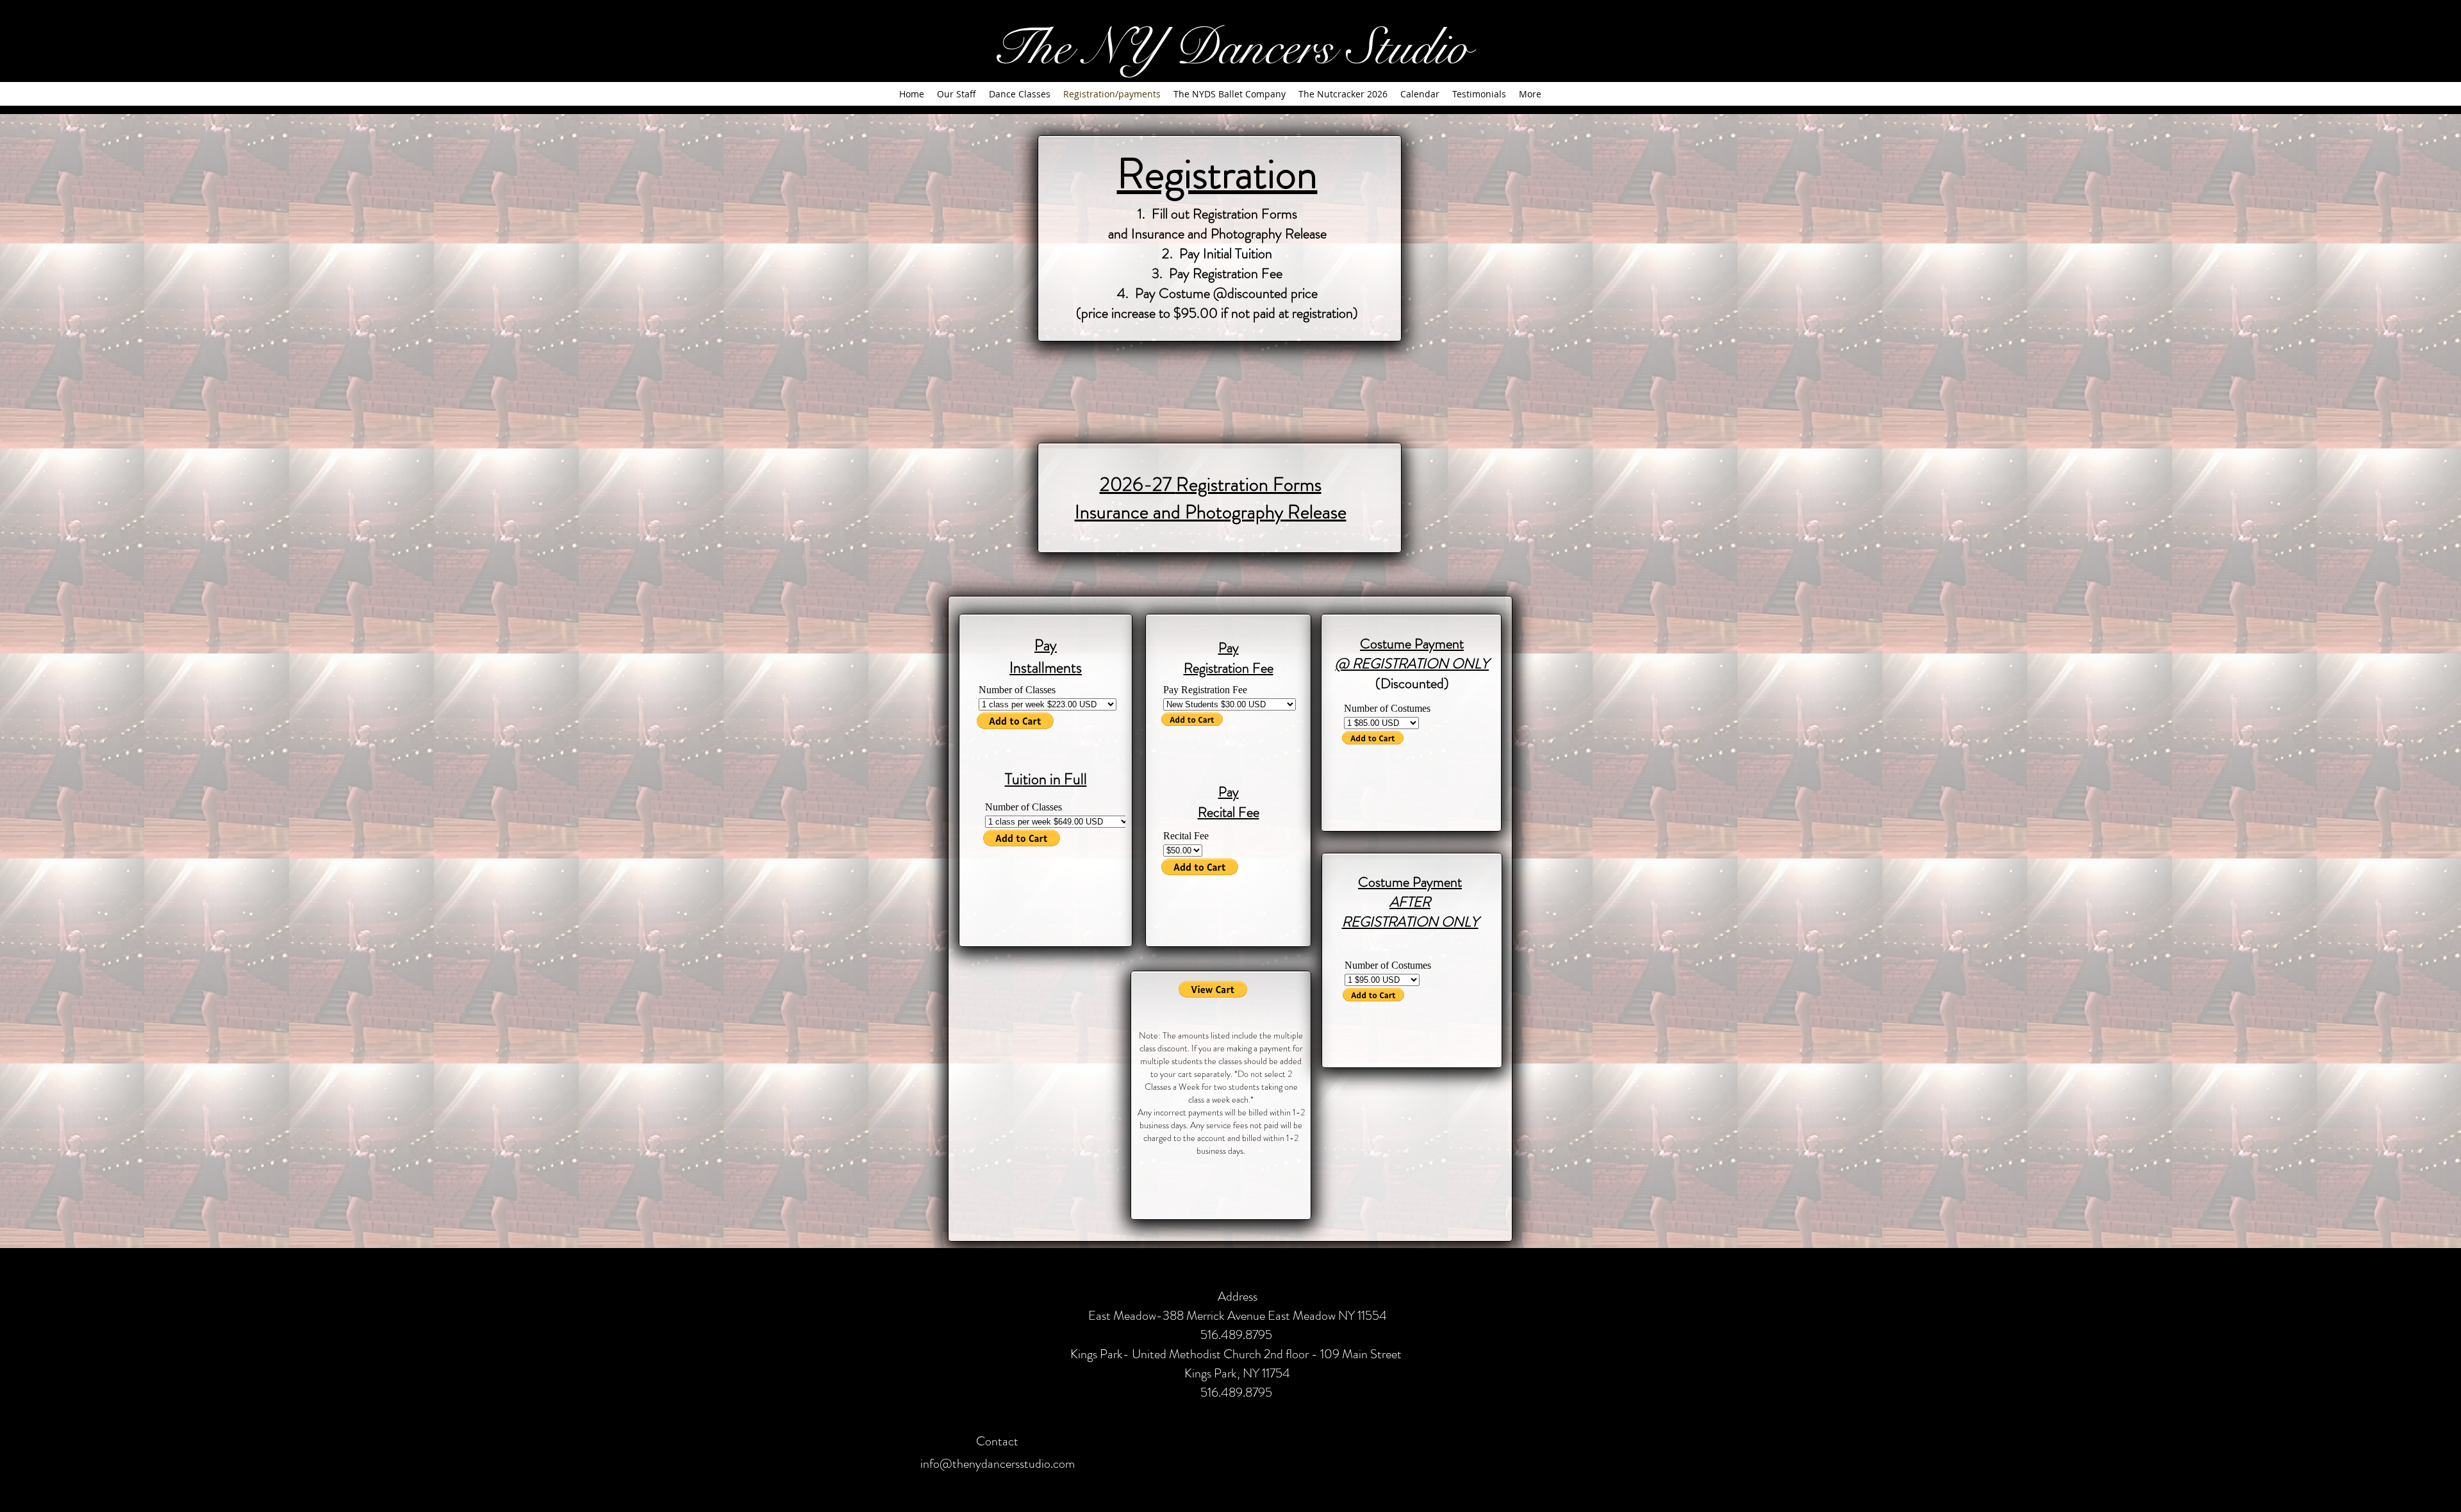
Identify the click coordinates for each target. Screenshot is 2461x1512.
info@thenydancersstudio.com (998, 1464)
